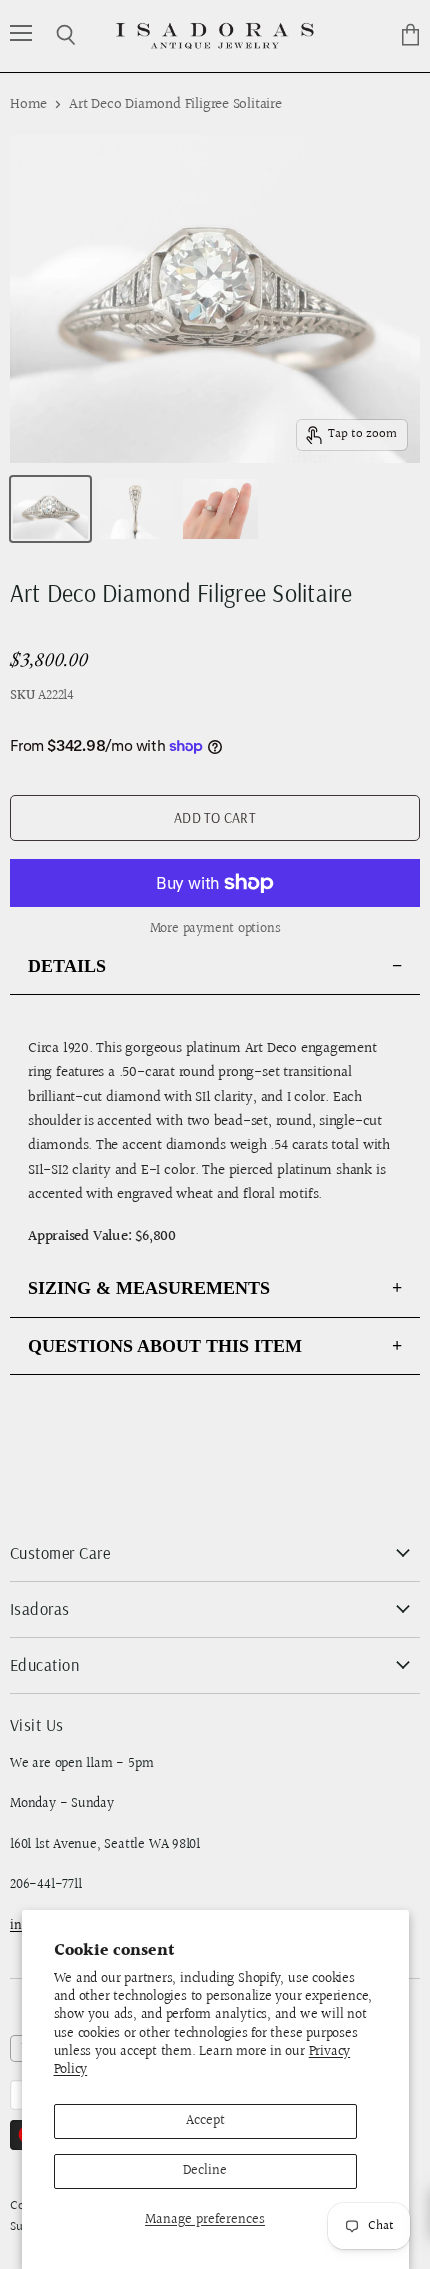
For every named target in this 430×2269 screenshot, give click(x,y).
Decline (205, 2171)
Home (28, 104)
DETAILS (67, 966)
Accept (205, 2121)
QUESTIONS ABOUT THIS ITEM (165, 1346)
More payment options (215, 929)
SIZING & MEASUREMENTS (149, 1288)
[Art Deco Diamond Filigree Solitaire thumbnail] (50, 509)
